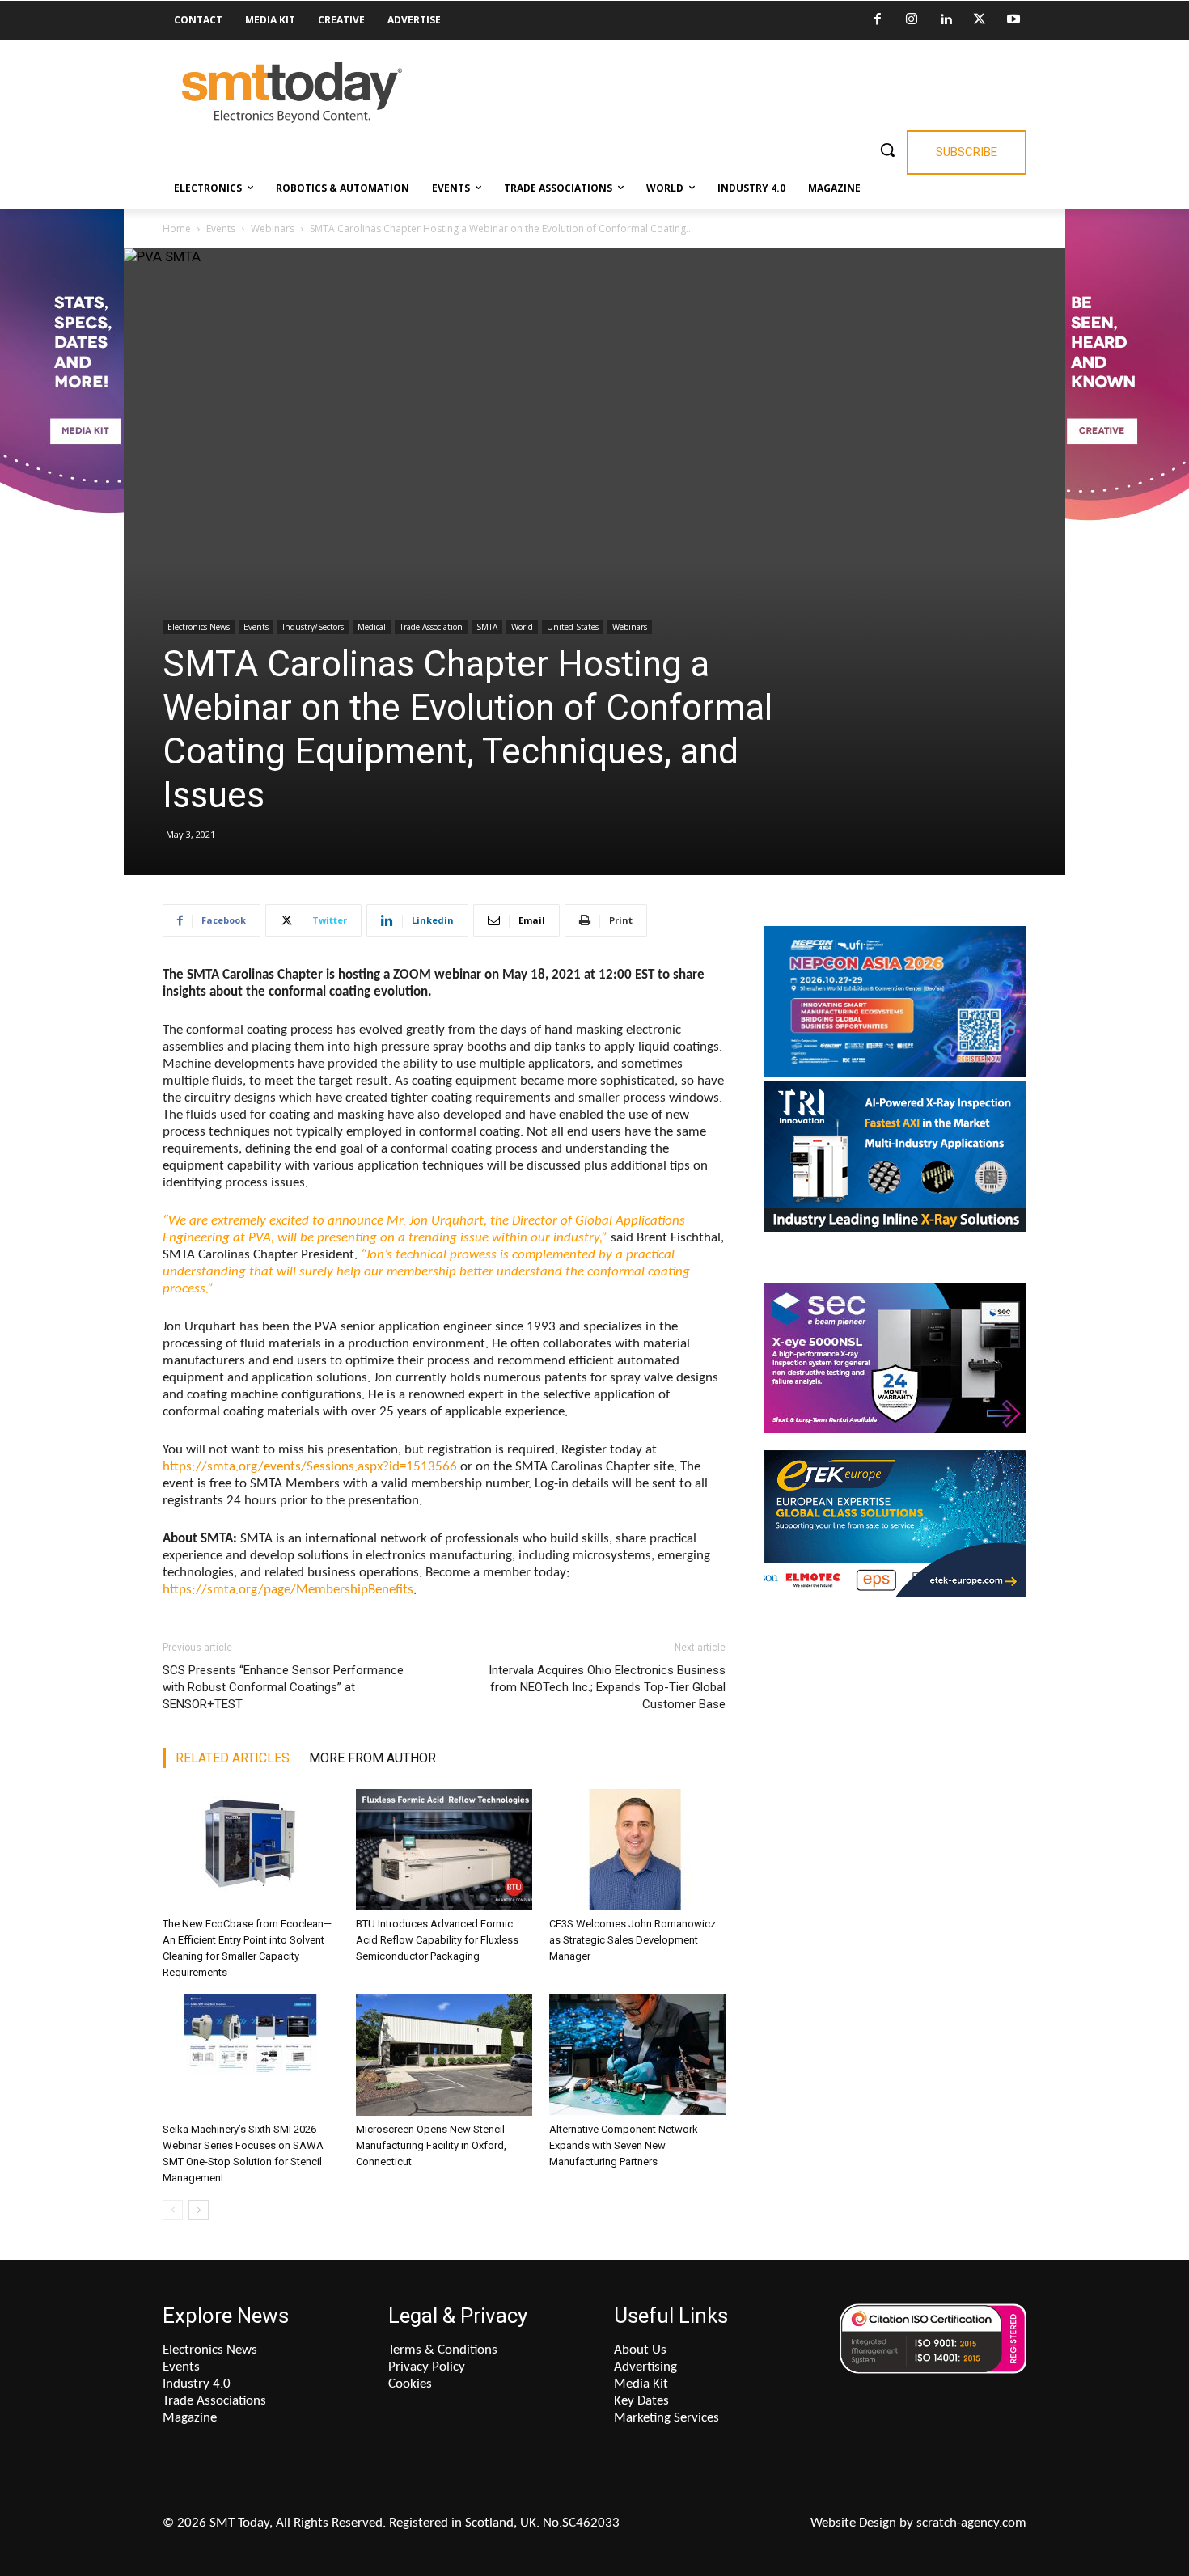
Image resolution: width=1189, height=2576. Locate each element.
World (522, 627)
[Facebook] (878, 20)
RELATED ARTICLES (233, 1758)
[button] (887, 150)
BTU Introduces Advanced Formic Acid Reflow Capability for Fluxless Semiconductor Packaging (437, 1940)
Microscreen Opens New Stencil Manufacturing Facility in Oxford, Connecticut (431, 2145)
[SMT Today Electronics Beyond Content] (292, 93)
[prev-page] (173, 2210)
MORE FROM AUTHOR (372, 1758)
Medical (372, 627)
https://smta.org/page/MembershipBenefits (288, 1590)
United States (573, 627)
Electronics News (199, 627)
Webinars (273, 228)
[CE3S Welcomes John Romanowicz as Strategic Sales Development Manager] (637, 1850)
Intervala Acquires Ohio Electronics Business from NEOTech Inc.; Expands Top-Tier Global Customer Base (607, 1687)
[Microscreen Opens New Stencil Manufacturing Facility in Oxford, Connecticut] (444, 2055)
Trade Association (431, 627)
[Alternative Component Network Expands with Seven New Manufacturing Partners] (637, 2055)
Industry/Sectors (313, 627)
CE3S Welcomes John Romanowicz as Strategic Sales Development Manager (633, 1940)
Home (177, 228)
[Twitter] (980, 20)
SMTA (487, 627)
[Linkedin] (946, 20)
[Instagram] (912, 20)
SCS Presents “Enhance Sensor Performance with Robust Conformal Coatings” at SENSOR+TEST (283, 1687)
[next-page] (199, 2210)
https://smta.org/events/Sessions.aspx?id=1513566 (310, 1467)
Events (221, 228)
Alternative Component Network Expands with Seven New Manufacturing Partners (624, 2145)
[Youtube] (1013, 20)
